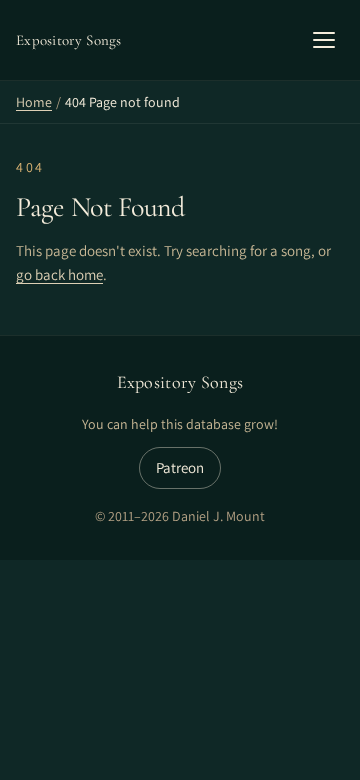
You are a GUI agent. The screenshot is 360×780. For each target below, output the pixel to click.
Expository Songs (180, 382)
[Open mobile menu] (324, 40)
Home (34, 102)
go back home (59, 274)
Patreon (180, 467)
